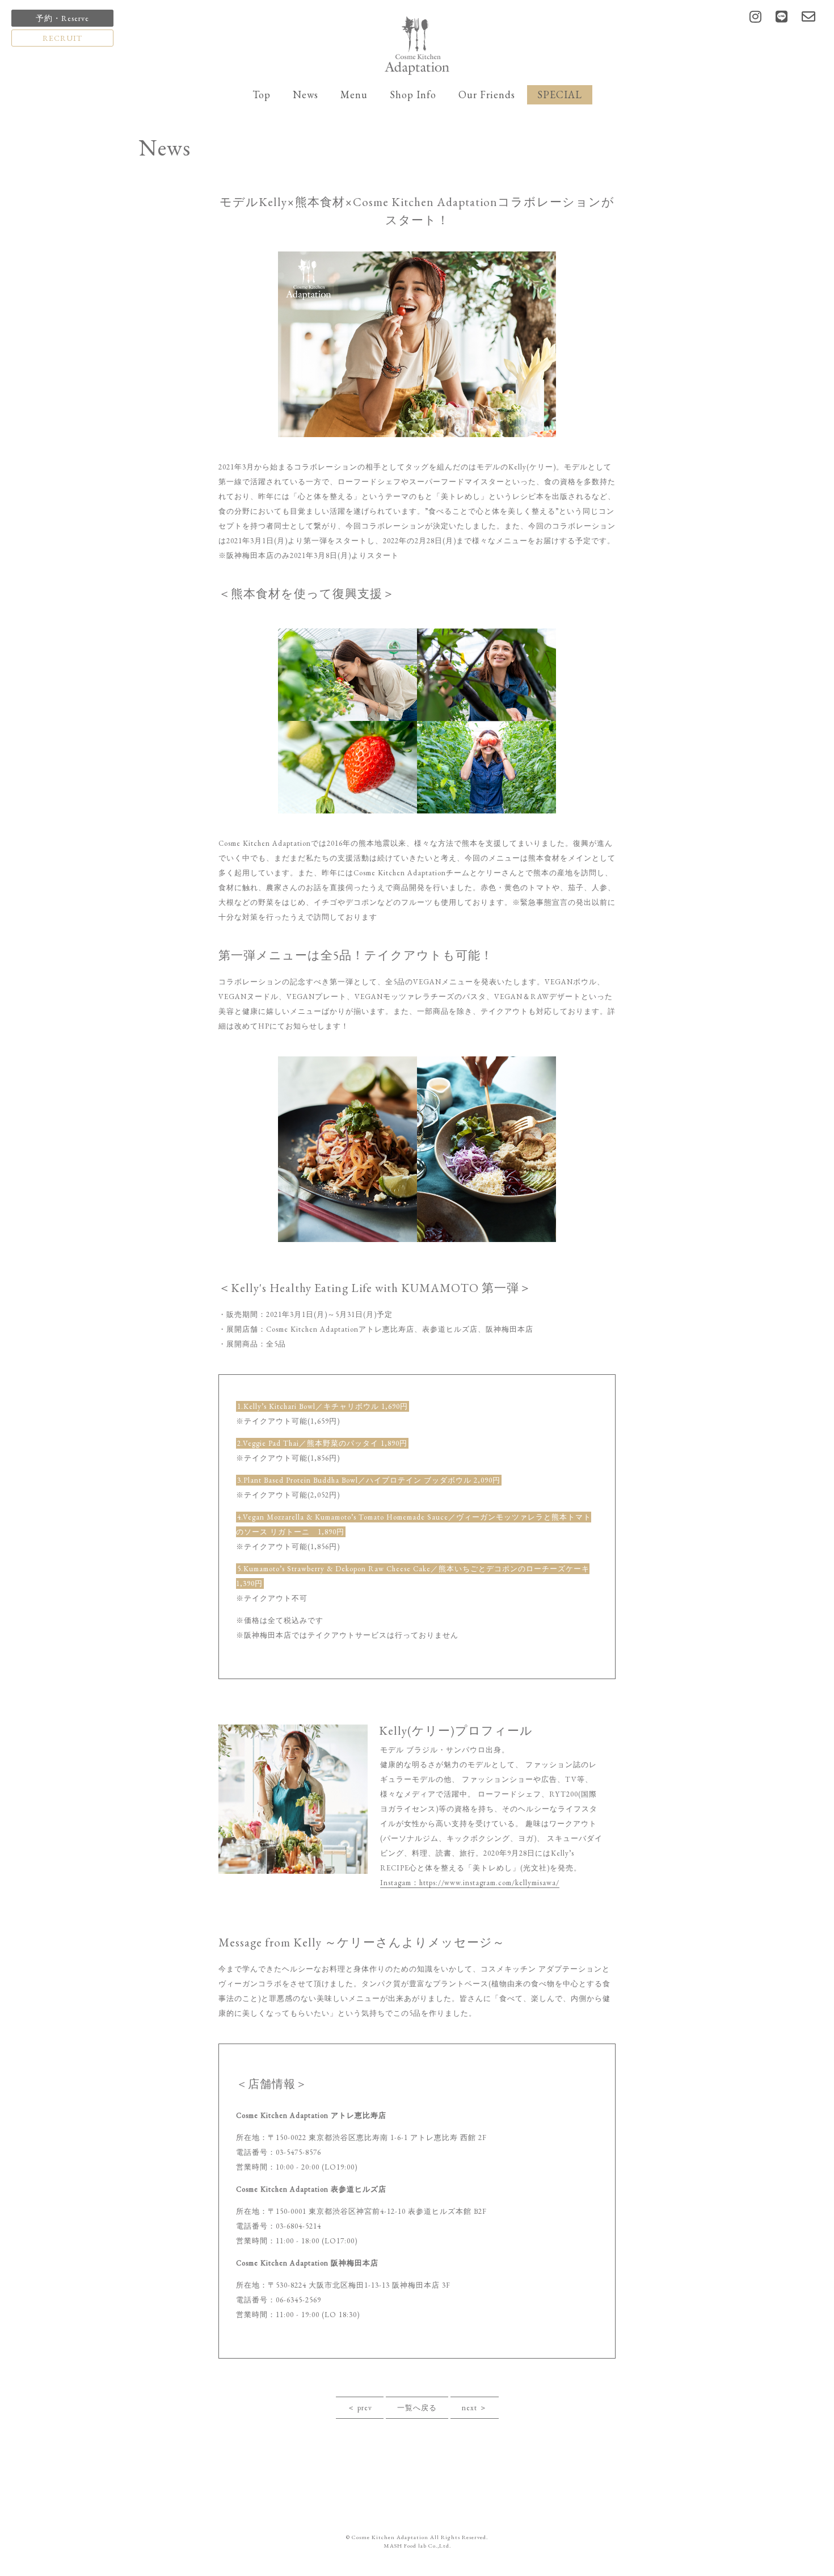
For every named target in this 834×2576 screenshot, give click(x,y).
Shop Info (413, 95)
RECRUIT (62, 38)
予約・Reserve (62, 18)
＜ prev (360, 2408)
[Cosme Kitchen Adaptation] (417, 45)
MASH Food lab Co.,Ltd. (417, 2546)
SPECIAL (560, 95)
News (306, 95)
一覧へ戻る (417, 2408)
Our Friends (487, 95)
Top (262, 95)
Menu (354, 95)
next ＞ (475, 2408)
